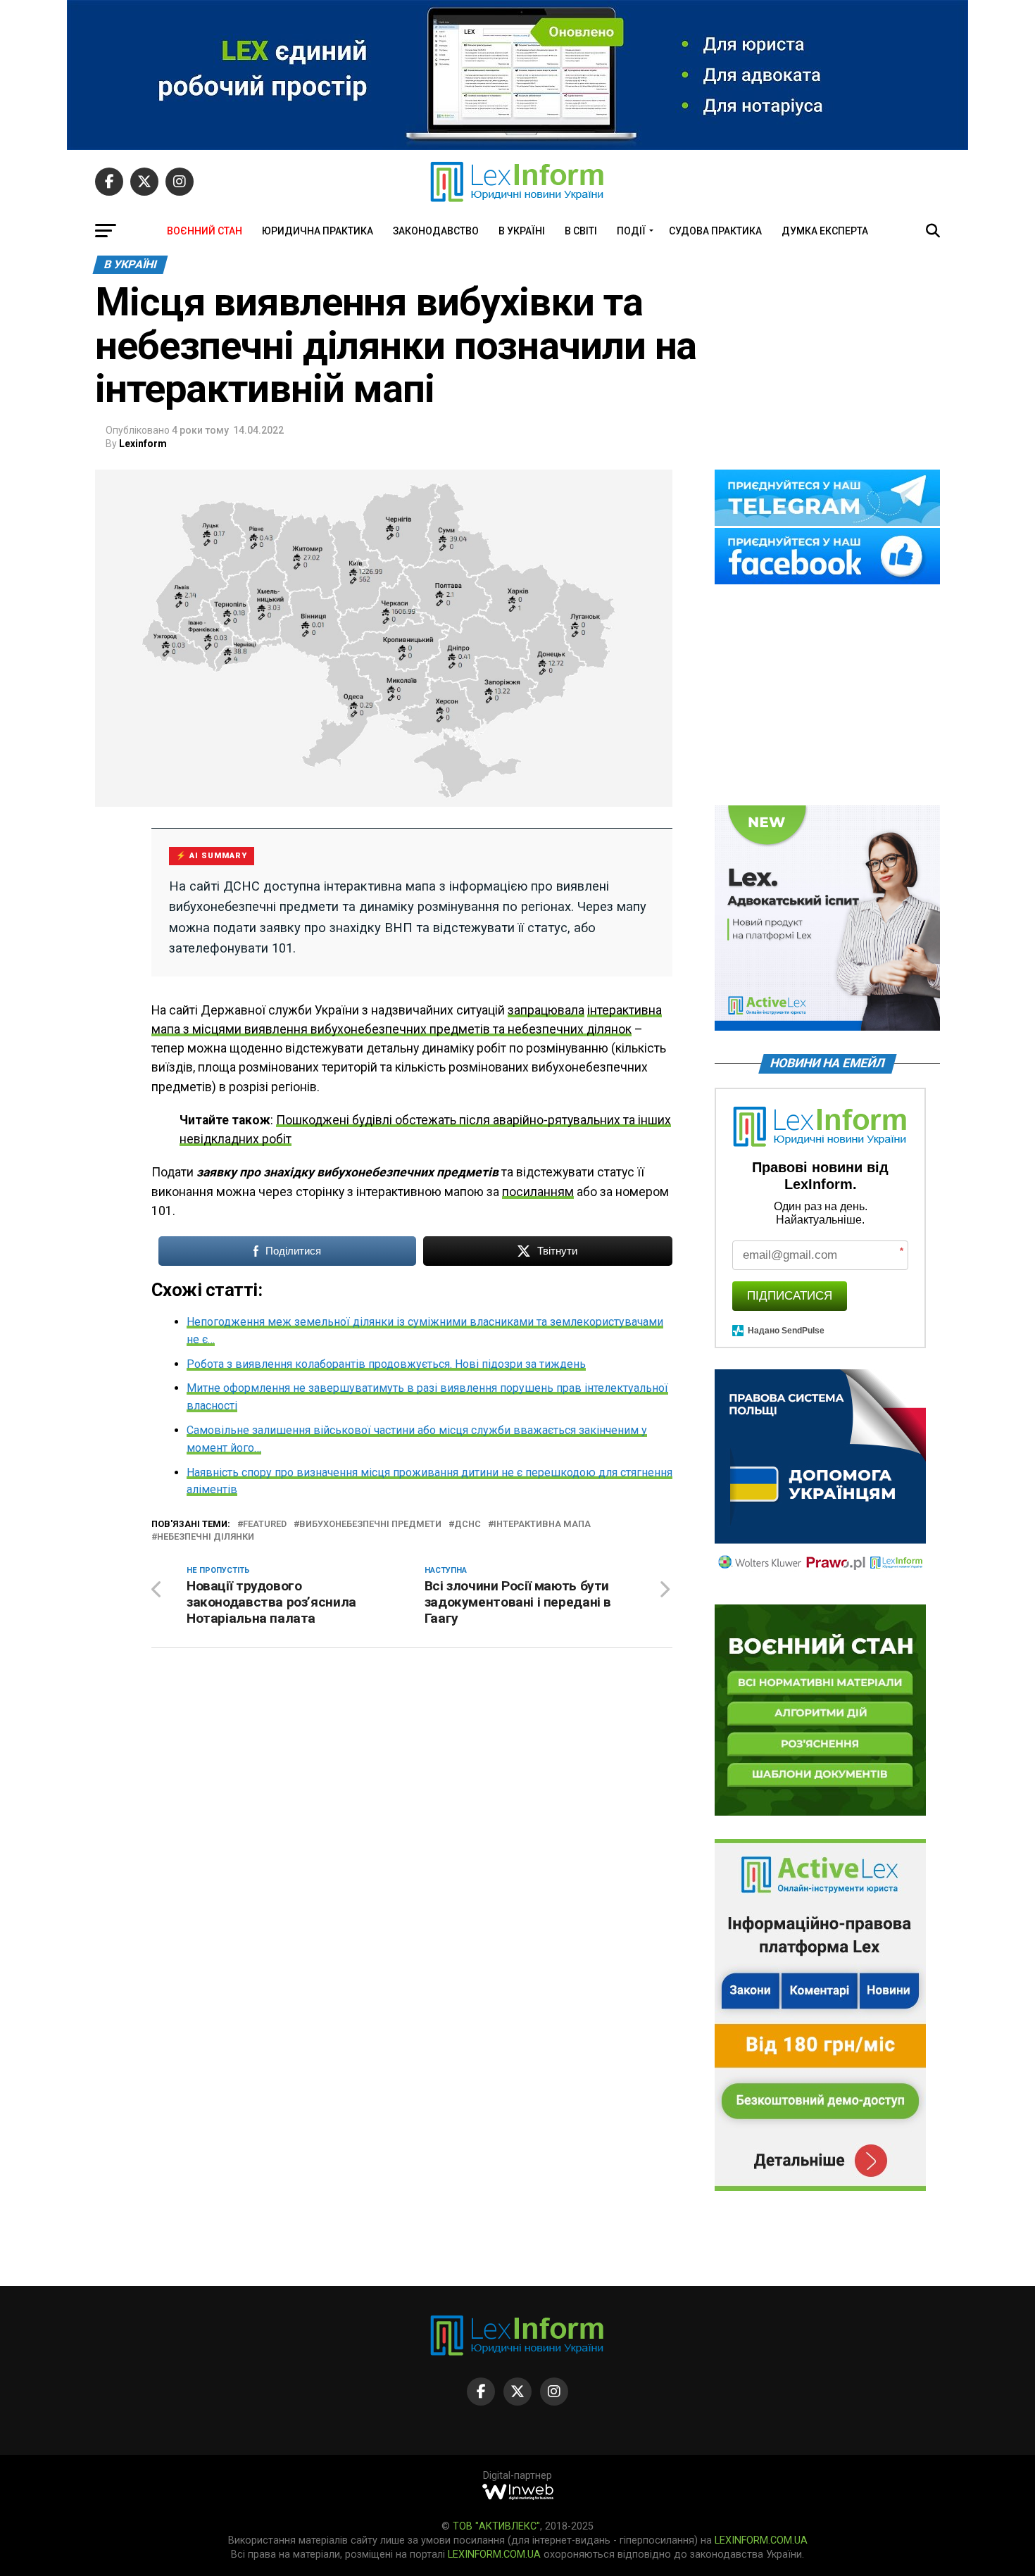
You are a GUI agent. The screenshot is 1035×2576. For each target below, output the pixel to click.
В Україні (522, 231)
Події (631, 231)
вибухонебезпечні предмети (370, 1525)
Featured (265, 1525)
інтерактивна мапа (542, 1525)
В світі (581, 231)
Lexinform (143, 444)
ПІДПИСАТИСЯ (790, 1296)
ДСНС (468, 1525)
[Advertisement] (827, 696)
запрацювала (546, 1010)
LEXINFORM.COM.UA (761, 2540)
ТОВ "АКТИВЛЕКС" (496, 2526)
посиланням (538, 1192)
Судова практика (715, 231)
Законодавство (436, 231)
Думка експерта (825, 231)
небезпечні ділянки (206, 1537)
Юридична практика (318, 231)
